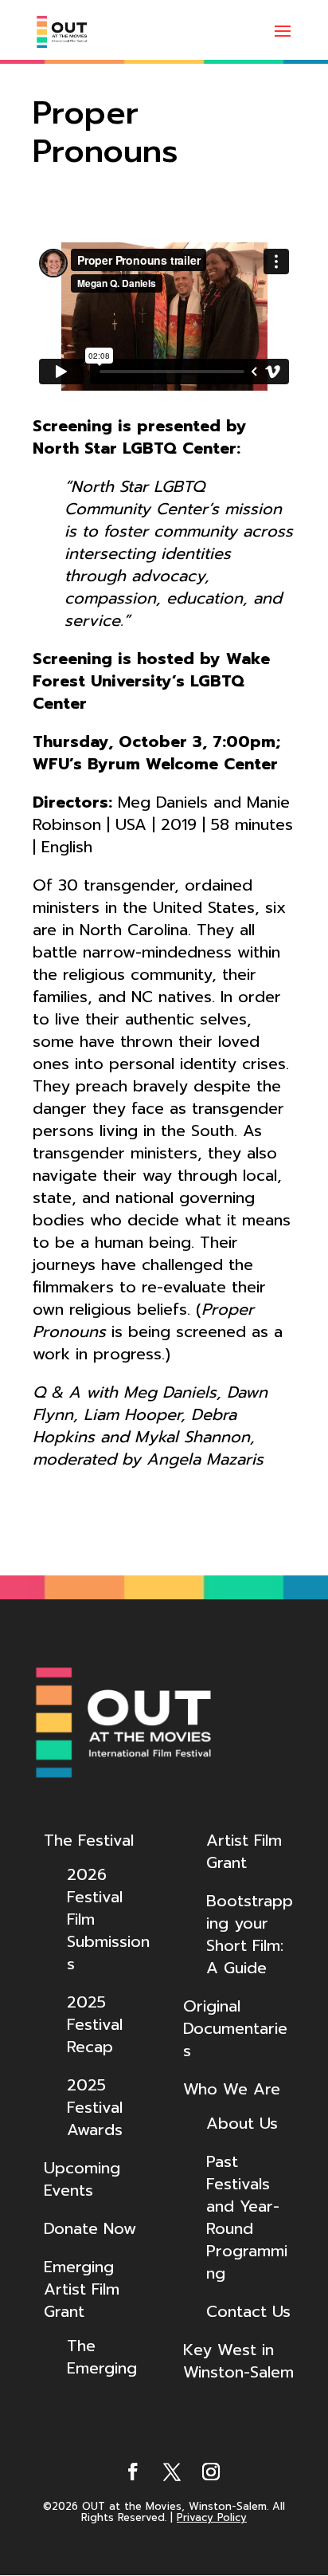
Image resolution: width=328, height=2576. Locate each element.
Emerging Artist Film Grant (82, 2289)
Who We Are (232, 2089)
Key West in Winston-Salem (238, 2361)
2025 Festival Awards (95, 2107)
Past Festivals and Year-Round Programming (247, 2217)
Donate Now (90, 2228)
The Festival (89, 1840)
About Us (242, 2123)
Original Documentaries (235, 2028)
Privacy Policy (212, 2517)
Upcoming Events (82, 2179)
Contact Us (248, 2311)
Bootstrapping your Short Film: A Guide (250, 1934)
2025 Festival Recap (95, 2024)
